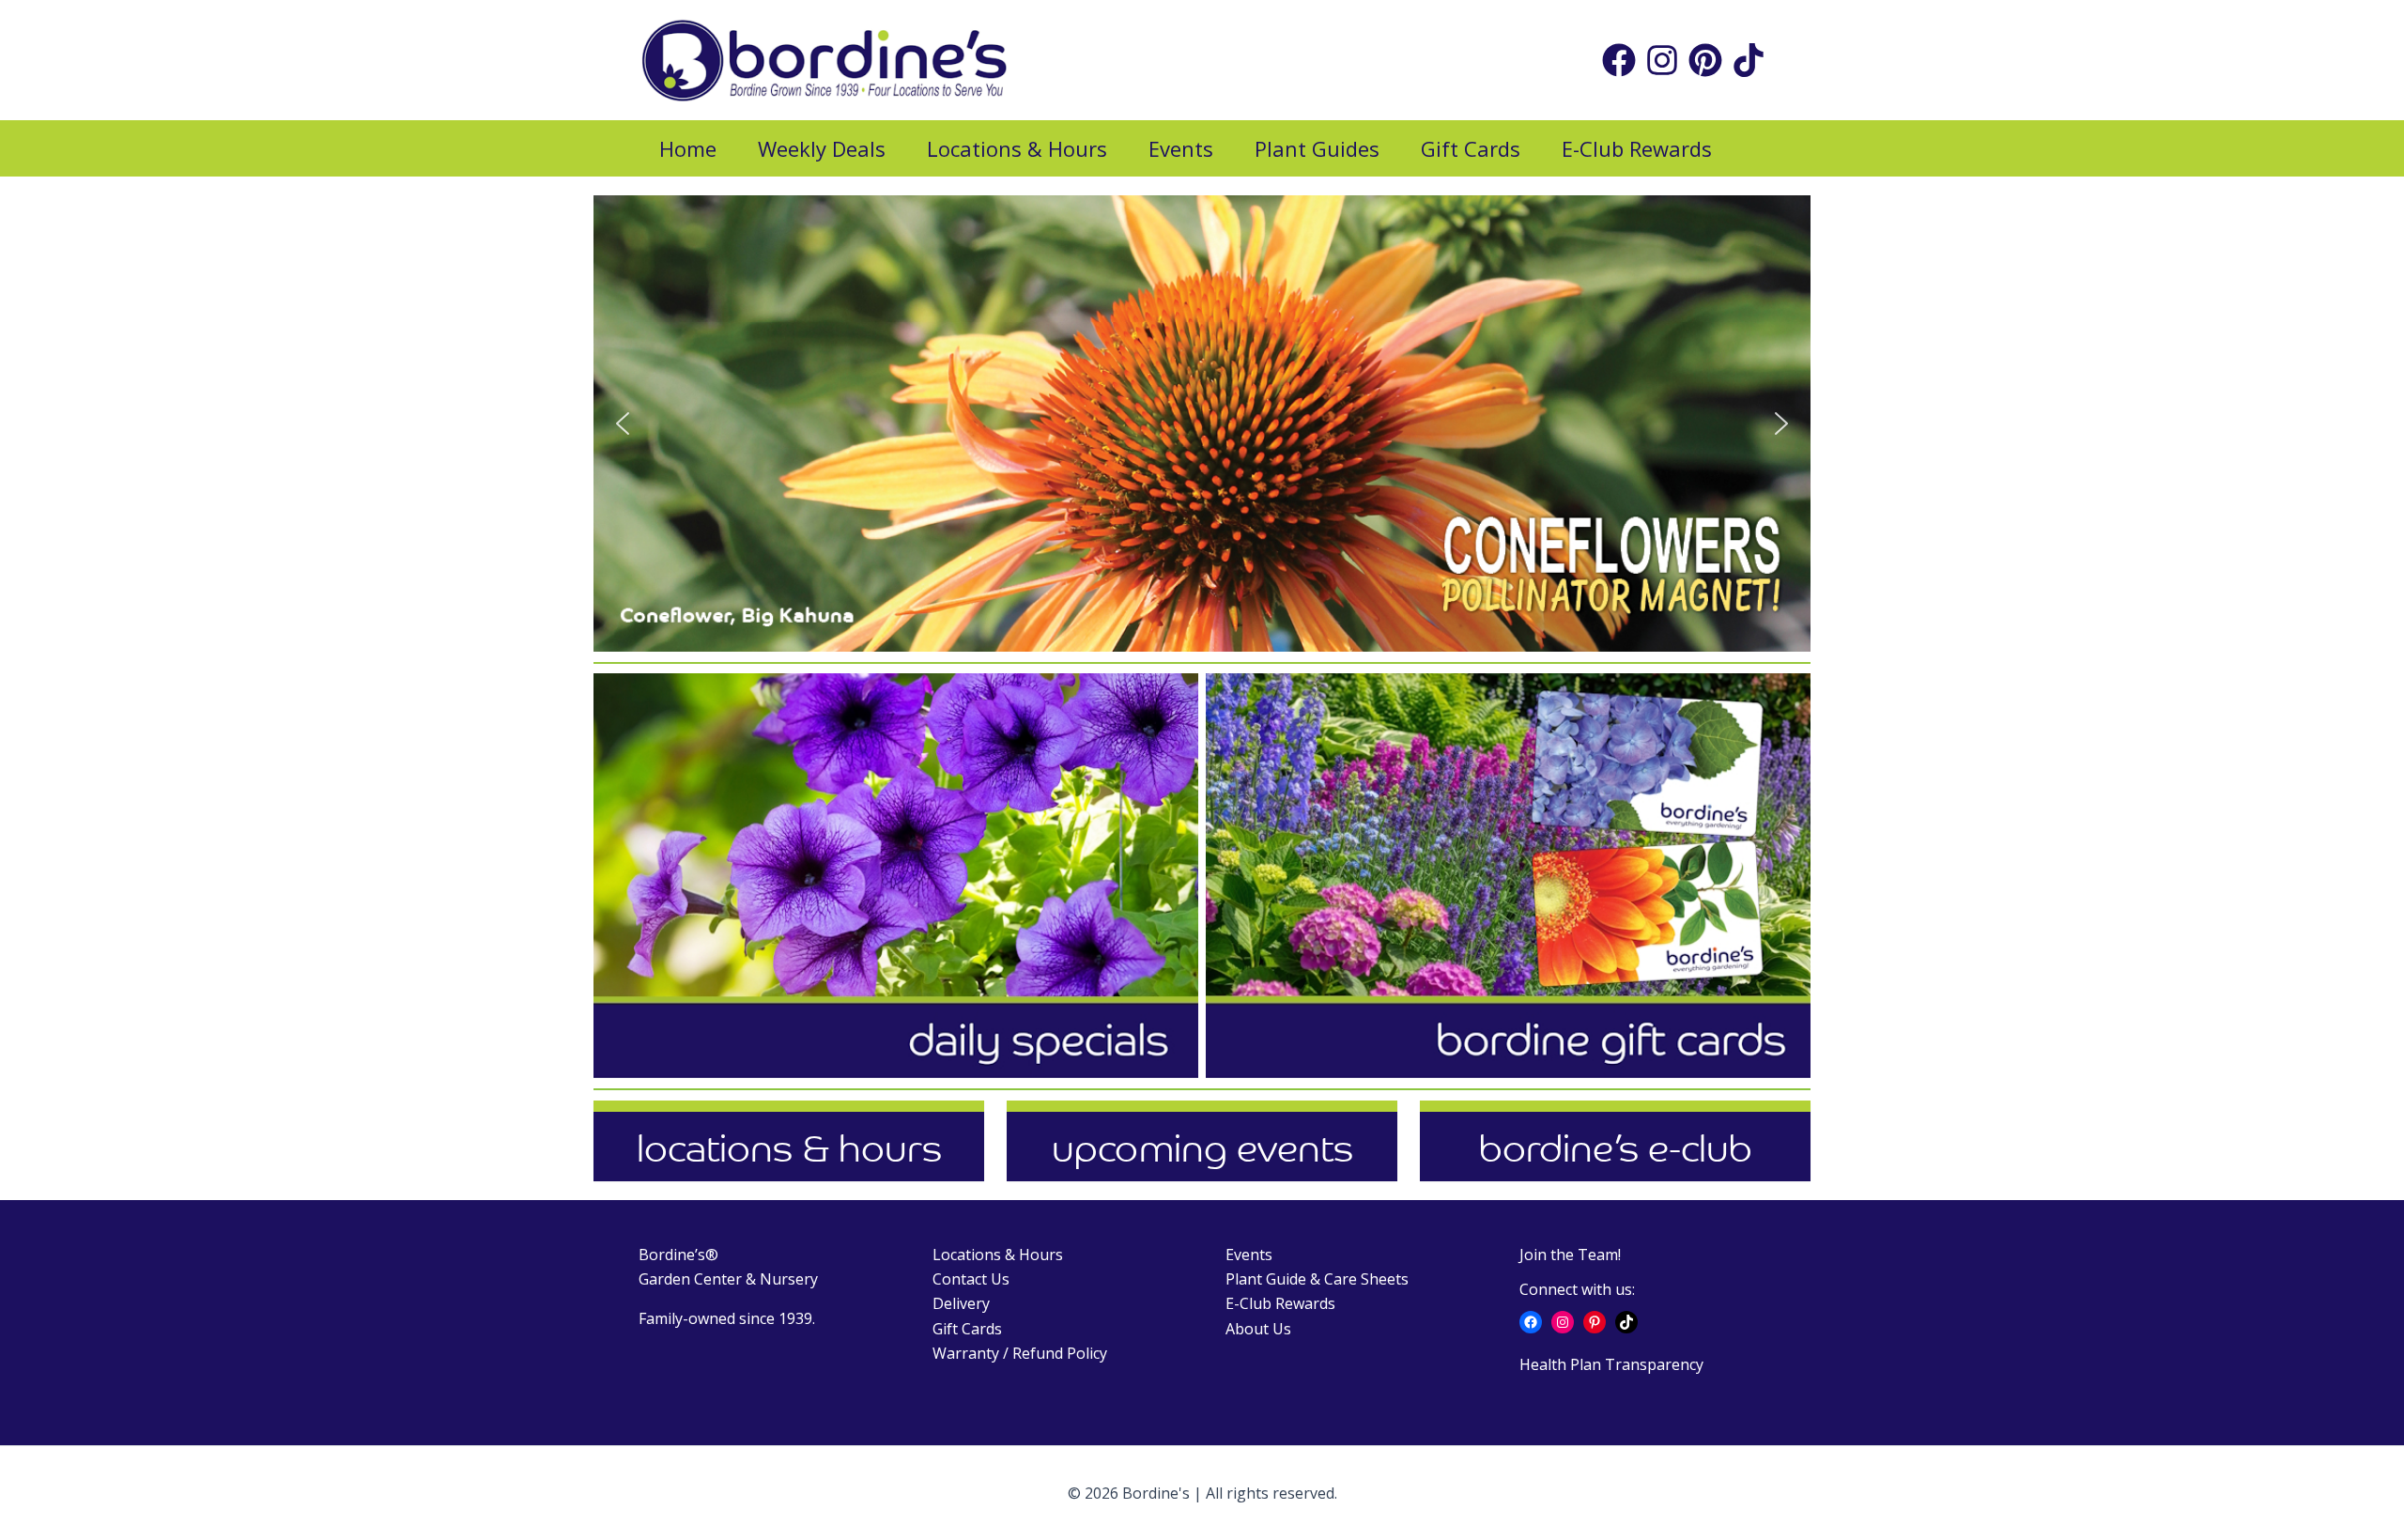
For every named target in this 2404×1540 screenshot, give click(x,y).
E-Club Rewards (1637, 148)
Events (1181, 148)
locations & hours (789, 1148)
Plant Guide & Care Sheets (1317, 1279)
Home (688, 148)
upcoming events (1202, 1148)
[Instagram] (1662, 60)
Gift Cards (1471, 148)
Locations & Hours (1017, 148)
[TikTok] (1749, 60)
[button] (623, 423)
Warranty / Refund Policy (1020, 1353)
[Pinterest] (1705, 60)
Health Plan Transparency (1611, 1364)
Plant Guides (1317, 148)
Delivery (961, 1303)
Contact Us (971, 1279)
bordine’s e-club (1616, 1148)
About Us (1258, 1329)
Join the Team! (1570, 1255)
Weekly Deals (822, 148)
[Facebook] (1619, 60)
